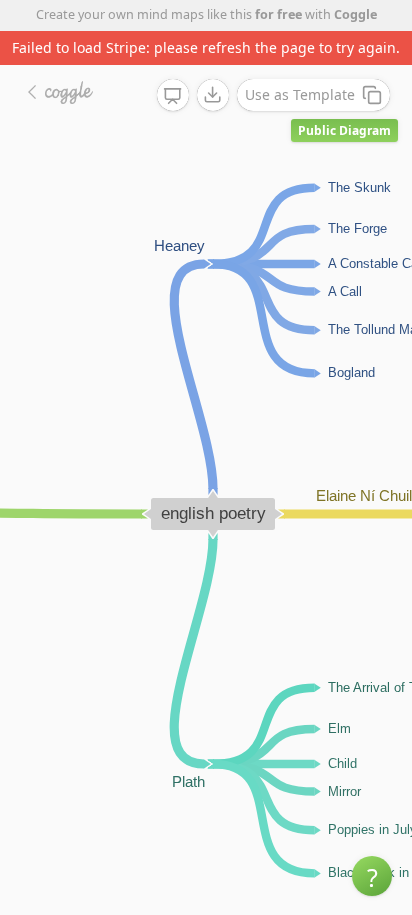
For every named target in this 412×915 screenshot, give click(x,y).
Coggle (355, 14)
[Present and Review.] (173, 96)
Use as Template (300, 94)
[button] (372, 876)
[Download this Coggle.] (213, 95)
